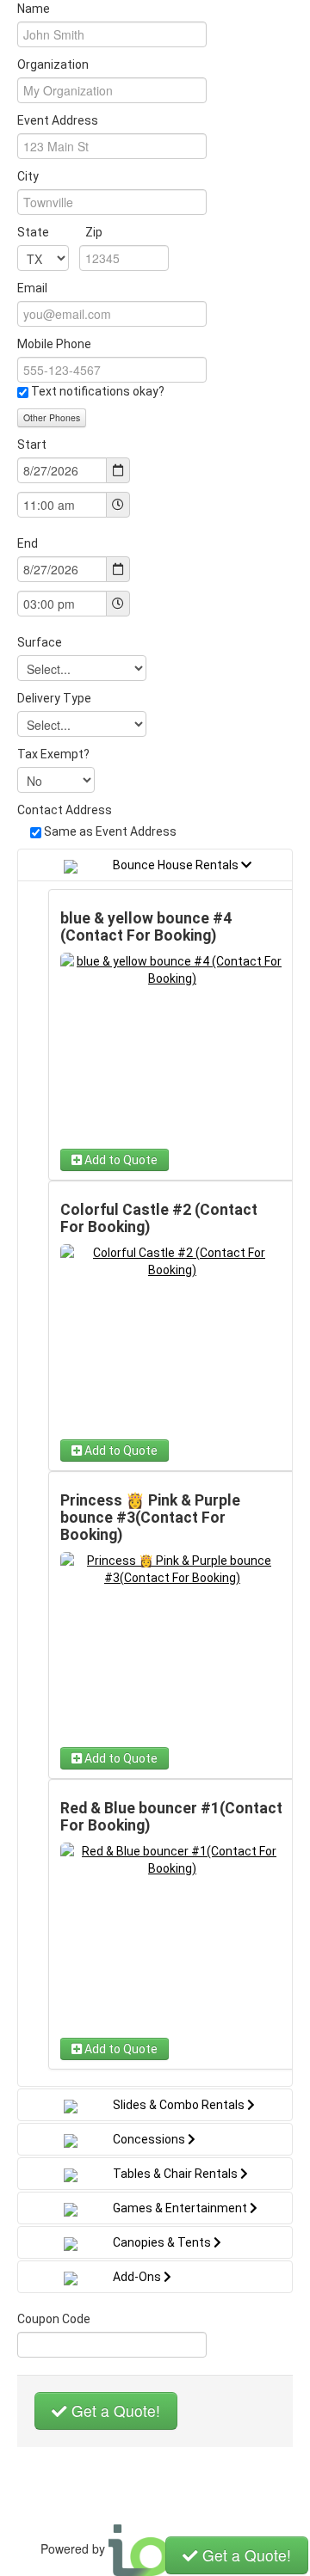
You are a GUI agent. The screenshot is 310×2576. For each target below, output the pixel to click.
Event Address (58, 120)
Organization (53, 64)
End (28, 543)
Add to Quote (120, 1160)
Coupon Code (54, 2319)
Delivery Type (54, 698)
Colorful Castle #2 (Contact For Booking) (159, 1218)
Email (32, 288)
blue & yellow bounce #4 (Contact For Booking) (146, 927)
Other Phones (52, 417)
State (60, 232)
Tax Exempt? (53, 754)
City (28, 176)
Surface (40, 642)
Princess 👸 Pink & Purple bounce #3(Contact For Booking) (150, 1518)
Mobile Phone (54, 344)
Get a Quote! (114, 2410)
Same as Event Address (110, 831)
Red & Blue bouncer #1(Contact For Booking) (171, 1817)
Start (32, 445)
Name (34, 9)
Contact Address (65, 810)
